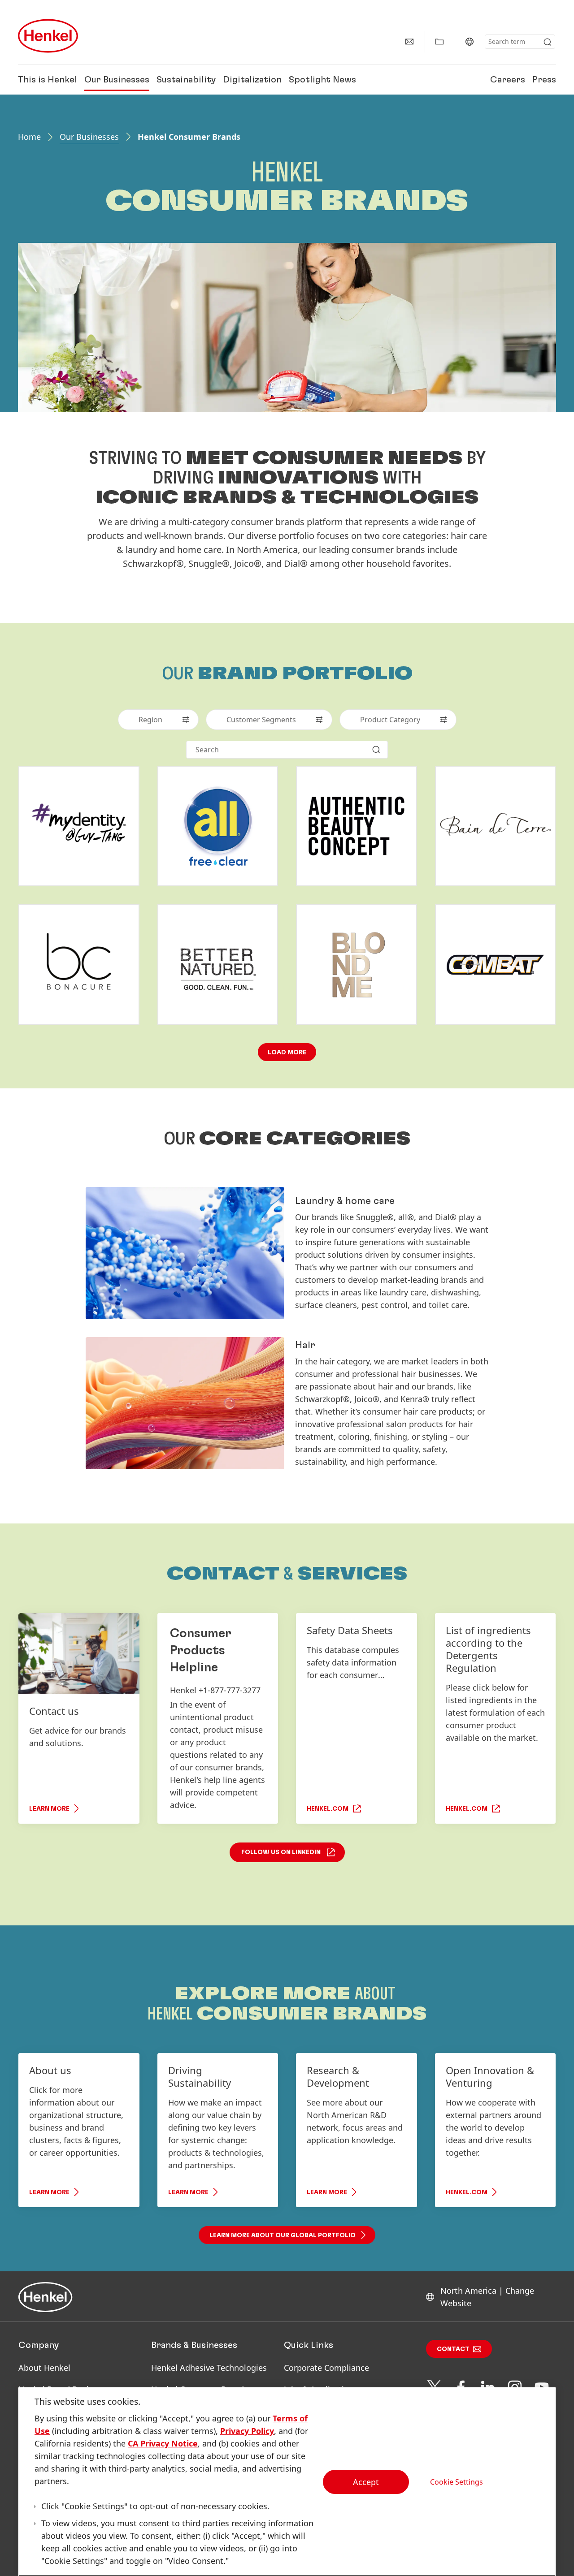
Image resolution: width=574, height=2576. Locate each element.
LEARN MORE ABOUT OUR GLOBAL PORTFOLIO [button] (283, 2235)
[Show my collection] (439, 42)
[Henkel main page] (48, 36)
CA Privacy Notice (163, 2443)
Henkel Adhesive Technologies (209, 2368)
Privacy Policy (247, 2431)
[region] (287, 2482)
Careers (508, 80)
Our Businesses (117, 80)
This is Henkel (48, 80)
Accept (366, 2482)
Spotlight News (322, 80)
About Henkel (44, 2368)
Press (544, 80)
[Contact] (409, 42)
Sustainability (186, 80)
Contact (453, 2349)
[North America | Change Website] (470, 42)
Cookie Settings (457, 2481)
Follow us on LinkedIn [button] (281, 1852)
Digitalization (252, 80)
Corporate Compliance (326, 2368)
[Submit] (548, 42)
